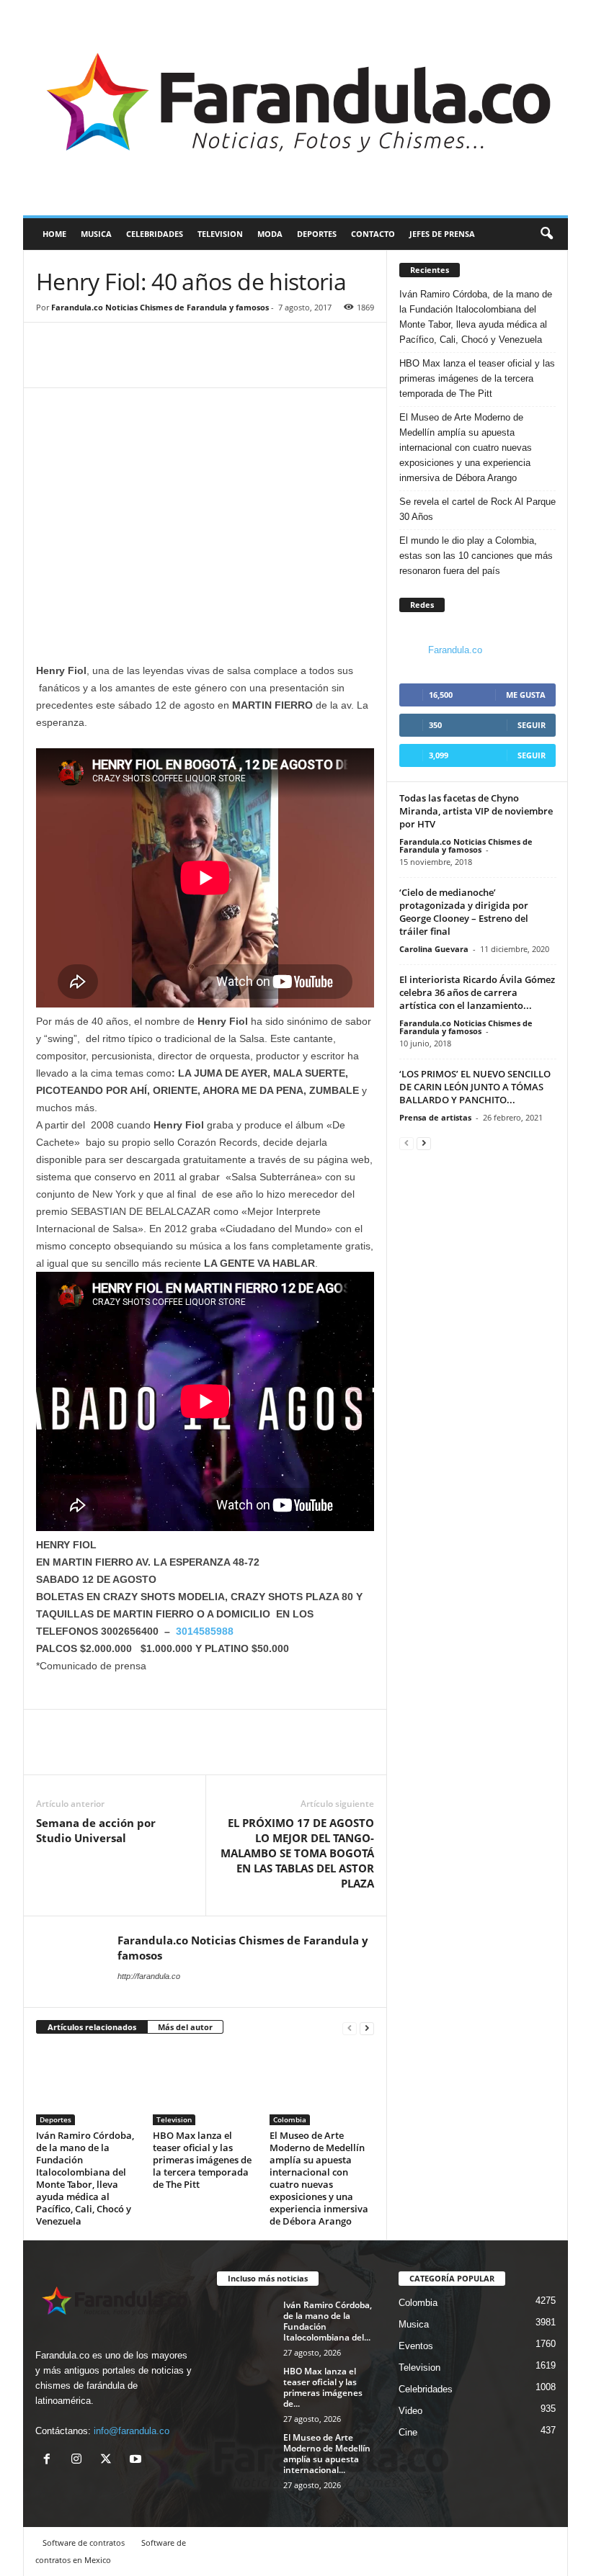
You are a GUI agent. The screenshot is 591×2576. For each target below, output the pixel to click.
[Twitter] (84, 366)
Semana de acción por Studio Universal (96, 1830)
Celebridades (155, 234)
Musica (96, 234)
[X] (109, 2460)
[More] (117, 366)
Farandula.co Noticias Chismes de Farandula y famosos (160, 307)
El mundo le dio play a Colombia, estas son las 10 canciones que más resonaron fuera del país (476, 556)
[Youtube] (137, 2460)
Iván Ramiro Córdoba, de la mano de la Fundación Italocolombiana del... (328, 2321)
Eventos (416, 2346)
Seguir (532, 725)
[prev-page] (350, 2028)
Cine (408, 2432)
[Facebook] (50, 366)
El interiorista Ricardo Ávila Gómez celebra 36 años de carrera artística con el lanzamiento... (477, 992)
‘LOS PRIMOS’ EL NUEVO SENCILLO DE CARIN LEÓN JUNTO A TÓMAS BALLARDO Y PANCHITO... (475, 1087)
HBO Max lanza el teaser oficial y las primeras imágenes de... (323, 2387)
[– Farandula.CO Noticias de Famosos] (295, 108)
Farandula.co (455, 650)
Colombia (290, 2119)
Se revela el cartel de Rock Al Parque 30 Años (477, 509)
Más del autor (185, 2027)
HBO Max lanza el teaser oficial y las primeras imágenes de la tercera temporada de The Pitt (202, 2160)
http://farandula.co (149, 1976)
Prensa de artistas (435, 1117)
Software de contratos (84, 2543)
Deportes (317, 234)
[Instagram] (80, 2460)
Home (54, 234)
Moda (270, 234)
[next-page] (367, 2028)
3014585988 (205, 1631)
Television (220, 234)
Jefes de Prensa (442, 234)
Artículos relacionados (92, 2027)
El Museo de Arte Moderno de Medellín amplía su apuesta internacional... (327, 2454)
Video (410, 2411)
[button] (546, 234)
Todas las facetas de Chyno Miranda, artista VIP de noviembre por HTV (476, 811)
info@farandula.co (132, 2431)
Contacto (373, 234)
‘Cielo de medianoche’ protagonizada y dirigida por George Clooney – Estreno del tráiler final (464, 912)
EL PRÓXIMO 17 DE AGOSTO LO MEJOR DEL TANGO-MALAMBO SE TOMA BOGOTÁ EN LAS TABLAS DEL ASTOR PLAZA (297, 1853)
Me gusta (526, 695)
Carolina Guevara (434, 949)
